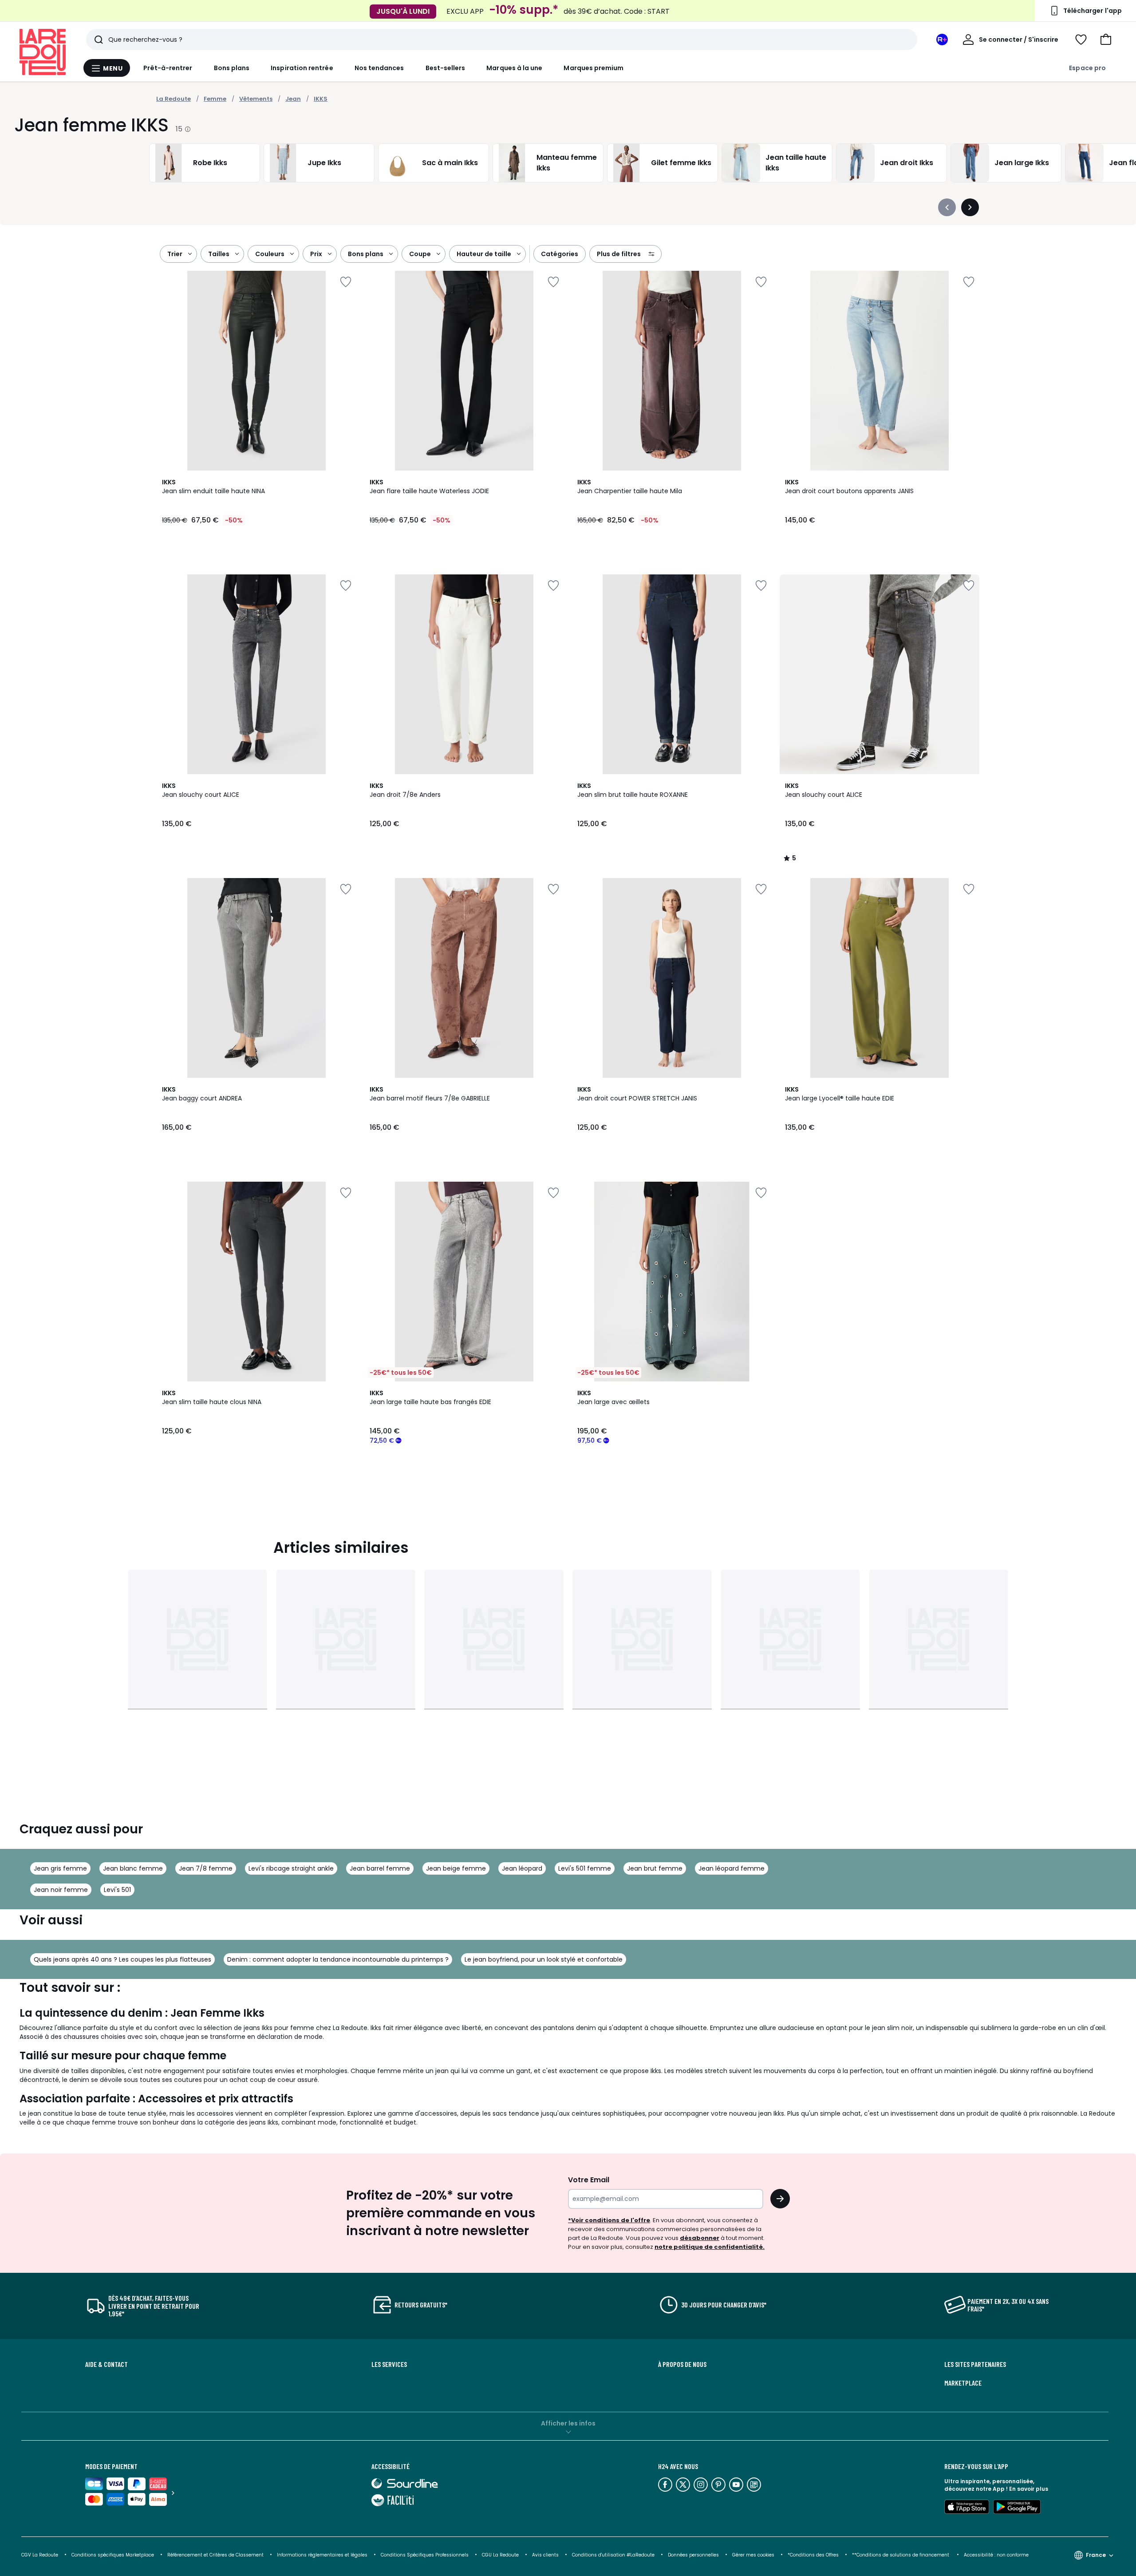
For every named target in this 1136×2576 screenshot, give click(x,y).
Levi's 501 (117, 1890)
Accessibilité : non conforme (996, 2555)
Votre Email (589, 2180)
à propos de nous (682, 2364)
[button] (1106, 40)
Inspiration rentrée (302, 68)
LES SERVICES (389, 2364)
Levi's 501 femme (585, 1868)
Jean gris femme (60, 1868)
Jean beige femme (456, 1868)
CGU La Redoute (500, 2555)
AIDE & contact (106, 2364)
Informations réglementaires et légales (322, 2555)
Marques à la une (514, 68)
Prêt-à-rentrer (168, 68)
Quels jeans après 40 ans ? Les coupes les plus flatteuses (122, 1959)
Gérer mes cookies (753, 2555)
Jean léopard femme (732, 1868)
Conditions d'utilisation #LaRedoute (613, 2555)
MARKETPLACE (963, 2383)
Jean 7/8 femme (206, 1868)
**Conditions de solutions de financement (901, 2555)
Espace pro (1087, 68)
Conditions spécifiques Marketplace (113, 2555)
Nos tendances (379, 68)
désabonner (700, 2238)
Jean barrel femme (380, 1868)
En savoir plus (1029, 2489)
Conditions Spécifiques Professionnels (425, 2555)
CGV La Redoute (40, 2555)
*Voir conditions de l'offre (609, 2220)
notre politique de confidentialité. (710, 2247)
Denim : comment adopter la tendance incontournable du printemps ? (338, 1959)
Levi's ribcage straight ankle (291, 1868)
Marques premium (594, 68)
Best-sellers (446, 68)
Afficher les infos (568, 2423)
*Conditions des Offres (813, 2555)
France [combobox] (1096, 2555)
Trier (175, 254)
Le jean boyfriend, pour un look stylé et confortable (544, 1959)
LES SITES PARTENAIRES (975, 2364)
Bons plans (232, 68)
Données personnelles (693, 2555)
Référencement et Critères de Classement (215, 2555)
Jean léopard (522, 1868)
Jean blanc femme (133, 1868)
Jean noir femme (61, 1890)
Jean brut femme (655, 1868)
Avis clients (545, 2555)
